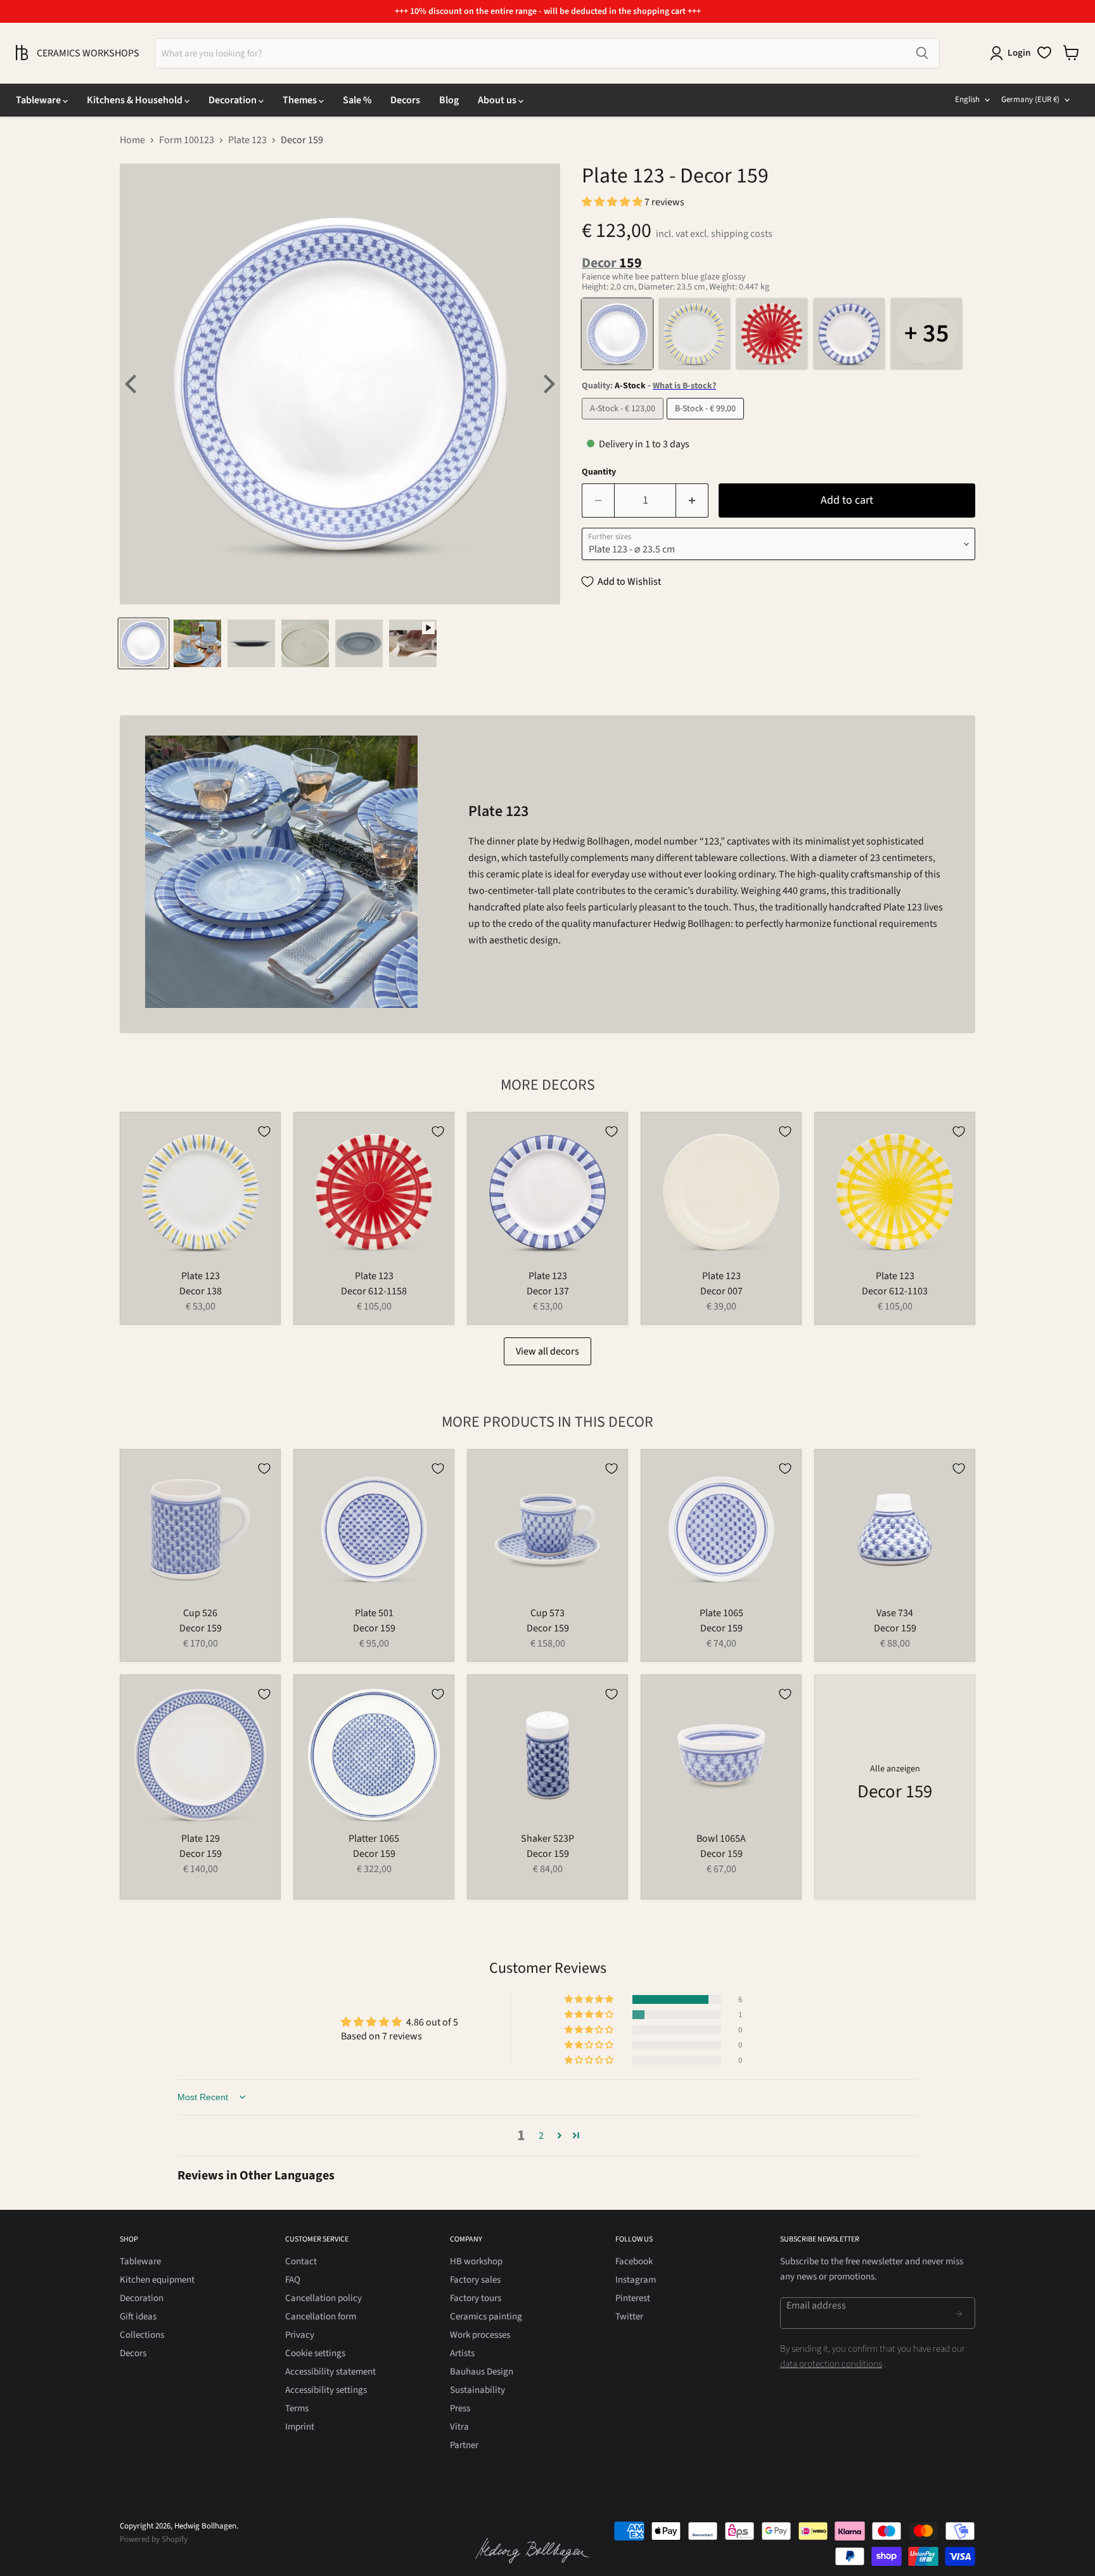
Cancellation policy (323, 2298)
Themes (301, 100)
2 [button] (541, 2136)
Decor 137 (548, 1291)
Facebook (634, 2261)
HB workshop (476, 2261)
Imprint (300, 2427)
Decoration (234, 100)
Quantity (599, 472)
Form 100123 (187, 140)
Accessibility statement (330, 2372)
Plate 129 (201, 1839)
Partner (464, 2445)
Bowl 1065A (721, 1839)
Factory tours (476, 2298)
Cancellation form (321, 2317)
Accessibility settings (326, 2390)
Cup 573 (547, 1613)
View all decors (547, 1351)
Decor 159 (201, 1628)
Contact (301, 2261)
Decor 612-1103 (895, 1291)
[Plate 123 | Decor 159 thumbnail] (144, 643)
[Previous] (132, 384)
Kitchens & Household (136, 100)
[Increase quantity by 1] (692, 501)
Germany (1030, 99)
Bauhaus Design (482, 2372)
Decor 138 (201, 1291)
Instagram (636, 2280)
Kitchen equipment (157, 2280)
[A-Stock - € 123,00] (624, 423)
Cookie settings (315, 2353)
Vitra (459, 2427)
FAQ (293, 2280)
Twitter (629, 2317)
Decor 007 (721, 1291)
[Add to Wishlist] (264, 1132)
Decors (405, 100)
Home (132, 140)
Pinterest (633, 2298)
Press (460, 2408)
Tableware (39, 100)
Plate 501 (374, 1613)
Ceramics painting (486, 2317)
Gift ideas (138, 2317)
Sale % (357, 100)
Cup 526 (200, 1613)
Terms (297, 2408)
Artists (462, 2353)
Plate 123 (247, 140)
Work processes (480, 2335)
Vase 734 (895, 1613)
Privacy (300, 2335)
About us (498, 100)
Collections (142, 2335)
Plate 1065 (721, 1613)
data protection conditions (831, 2364)
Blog (449, 100)
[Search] (922, 53)
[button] (613, 202)
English (967, 99)
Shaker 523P (547, 1839)
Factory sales (475, 2280)
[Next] (547, 384)
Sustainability (477, 2390)
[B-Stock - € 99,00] (707, 423)
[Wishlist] (1044, 53)
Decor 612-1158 (374, 1291)
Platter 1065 (374, 1839)
